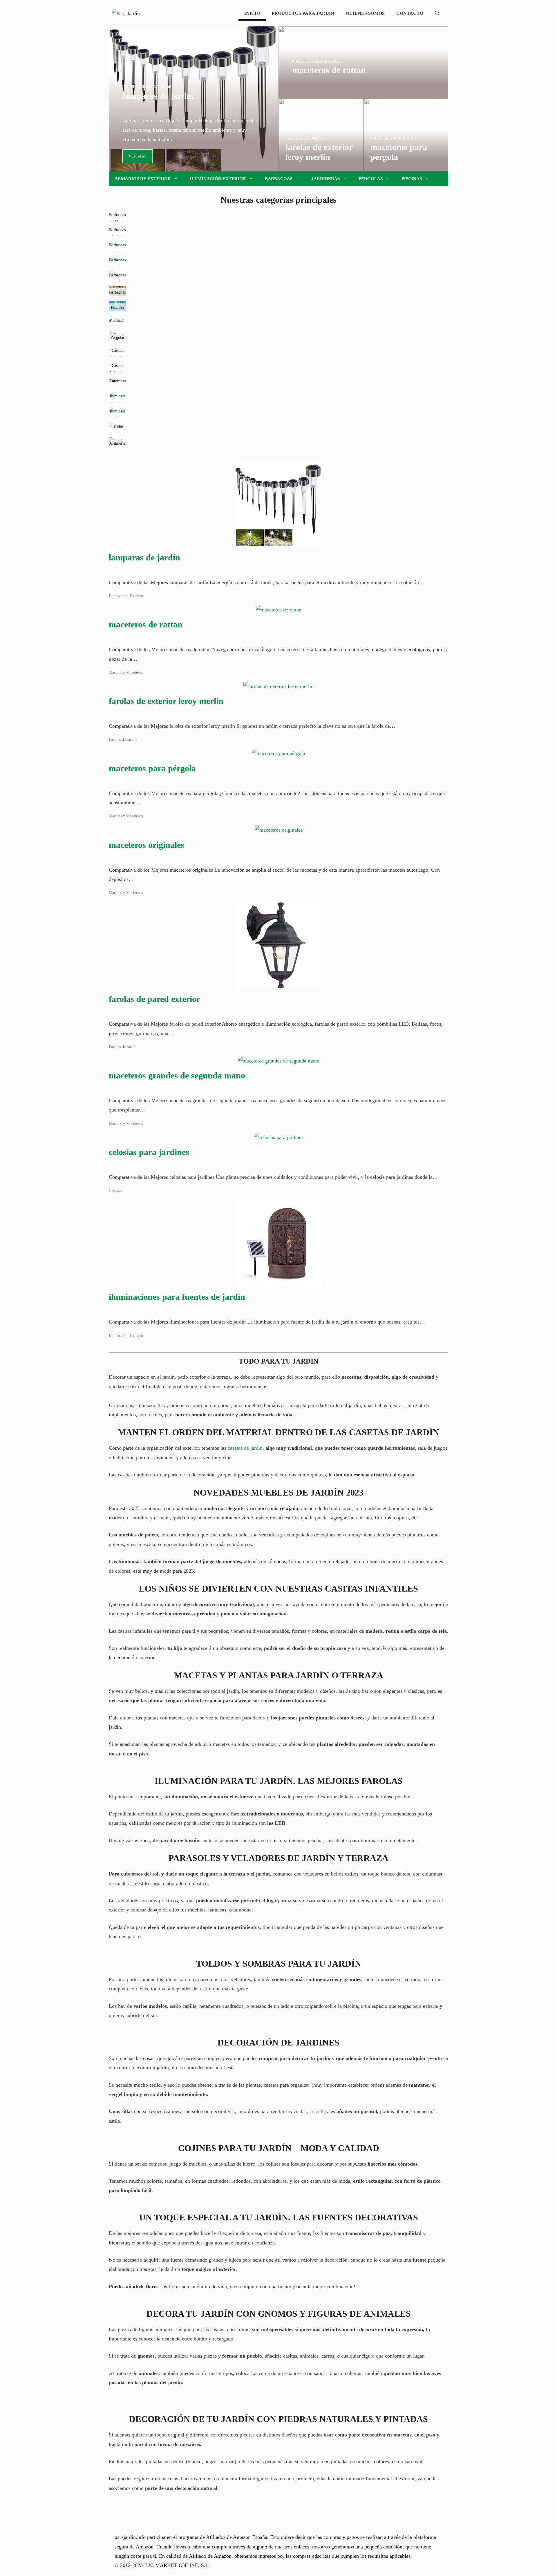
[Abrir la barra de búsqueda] (437, 13)
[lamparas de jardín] (194, 167)
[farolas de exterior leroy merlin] (321, 167)
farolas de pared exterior (154, 999)
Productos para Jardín (303, 13)
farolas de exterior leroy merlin (166, 701)
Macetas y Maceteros (126, 672)
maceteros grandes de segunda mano (177, 1075)
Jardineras (325, 179)
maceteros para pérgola (152, 768)
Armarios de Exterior (143, 179)
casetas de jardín (245, 1448)
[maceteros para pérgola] (406, 167)
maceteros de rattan (146, 624)
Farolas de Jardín (123, 739)
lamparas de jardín (144, 557)
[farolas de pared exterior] (278, 984)
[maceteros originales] (279, 830)
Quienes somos (365, 13)
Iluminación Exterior (218, 179)
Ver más (138, 156)
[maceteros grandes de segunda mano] (279, 1061)
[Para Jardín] (126, 13)
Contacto (410, 13)
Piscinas (412, 179)
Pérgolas (371, 179)
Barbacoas (279, 179)
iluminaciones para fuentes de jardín (177, 1297)
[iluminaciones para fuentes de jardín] (278, 1282)
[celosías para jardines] (279, 1137)
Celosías (115, 1190)
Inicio (252, 13)
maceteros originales (147, 845)
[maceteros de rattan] (363, 94)
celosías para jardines (149, 1152)
